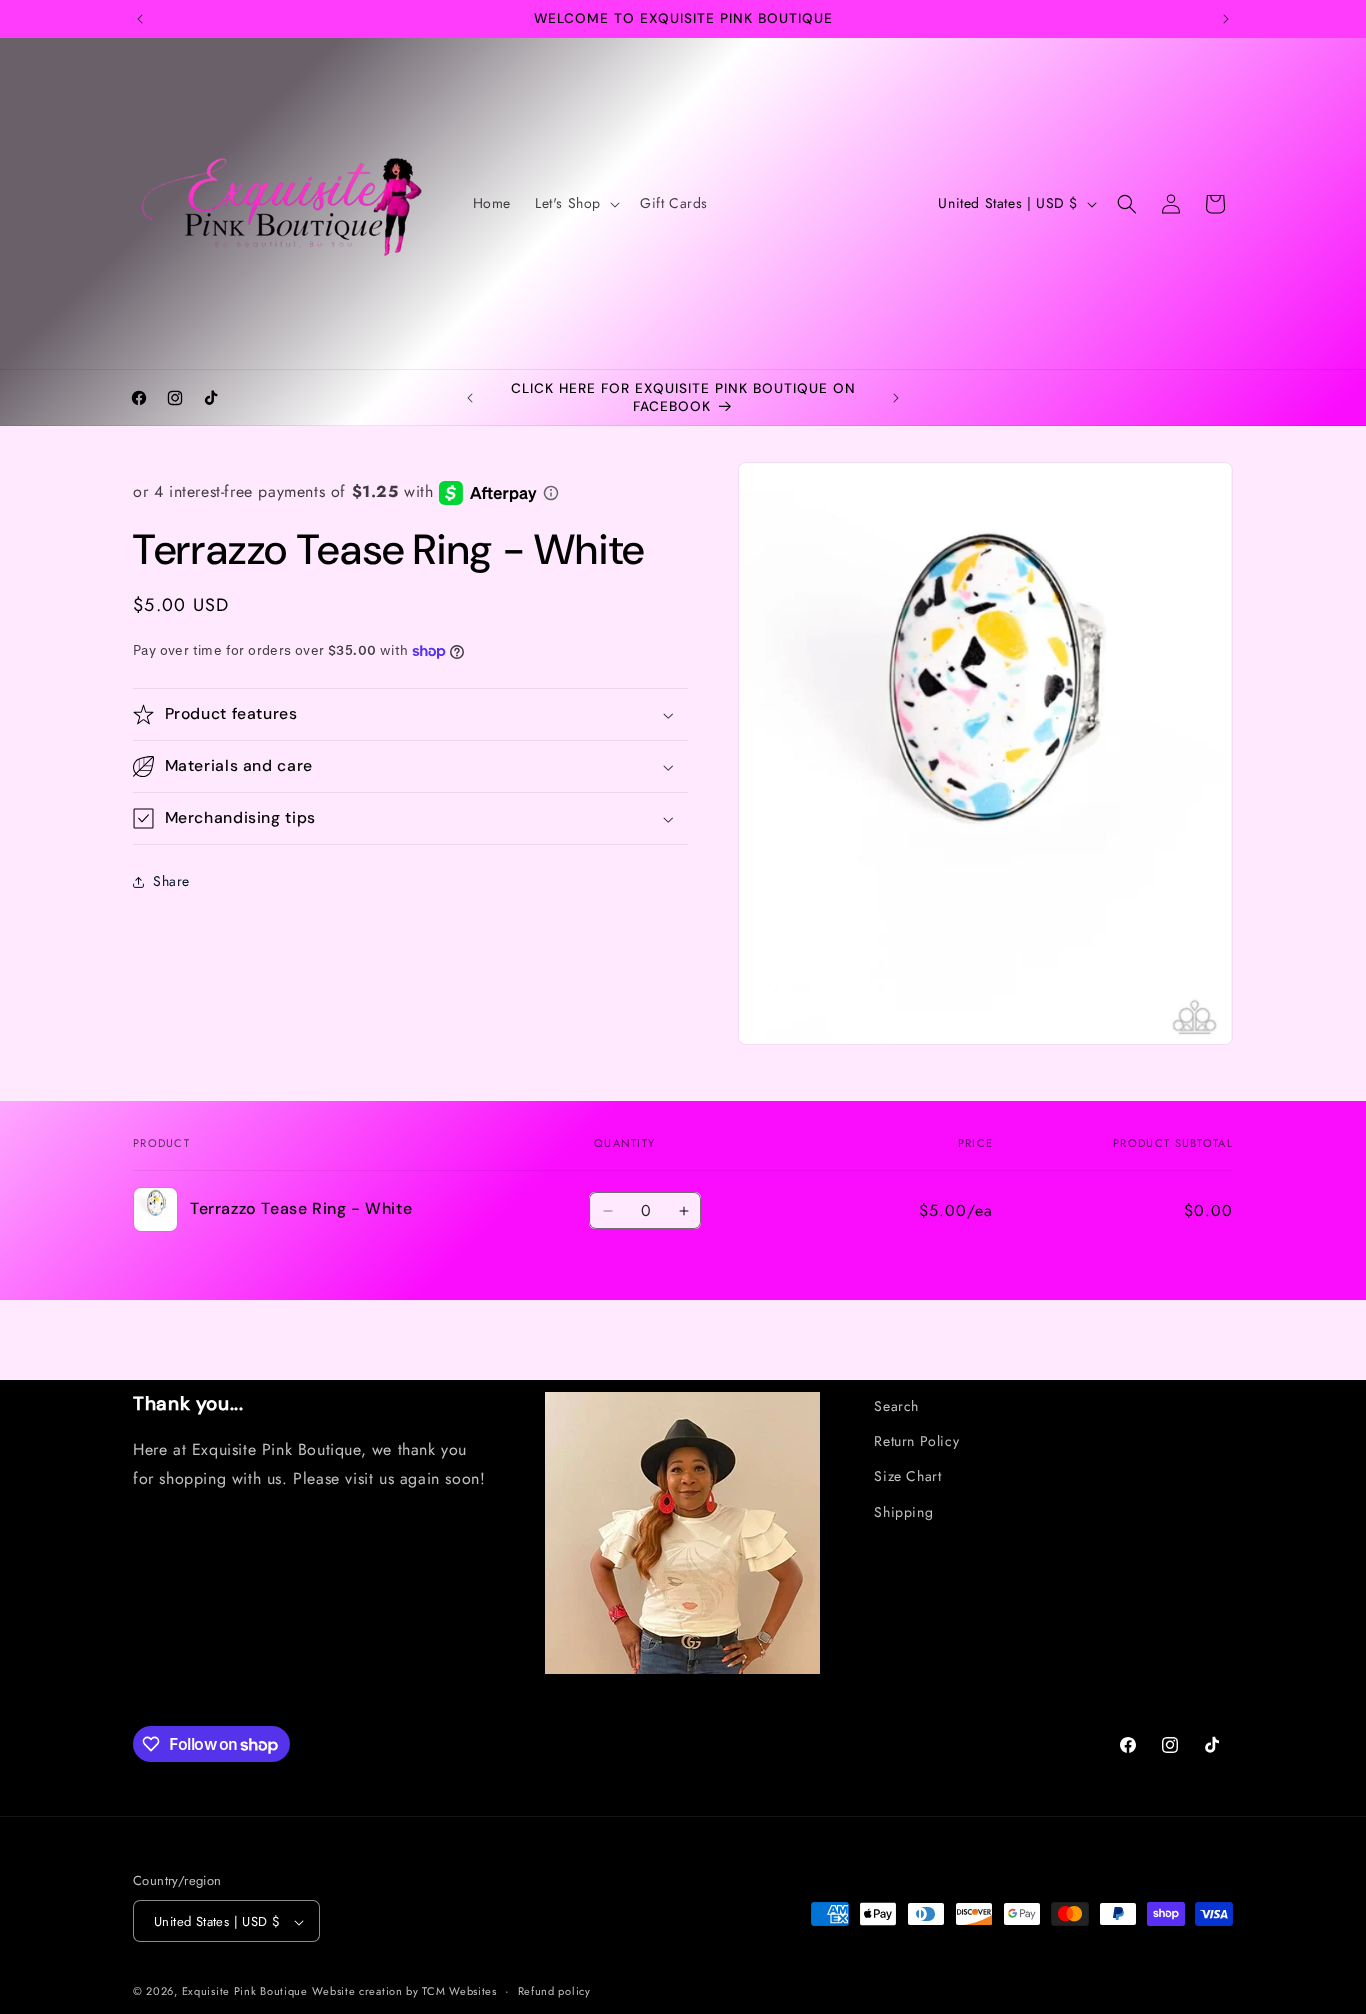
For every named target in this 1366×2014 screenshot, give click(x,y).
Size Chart (907, 1476)
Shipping (903, 1512)
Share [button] (171, 882)
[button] (575, 203)
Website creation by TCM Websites (404, 1992)
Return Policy (916, 1441)
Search (896, 1406)
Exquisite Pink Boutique (245, 1992)
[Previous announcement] (140, 19)
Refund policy (554, 1991)
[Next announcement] (1226, 19)
